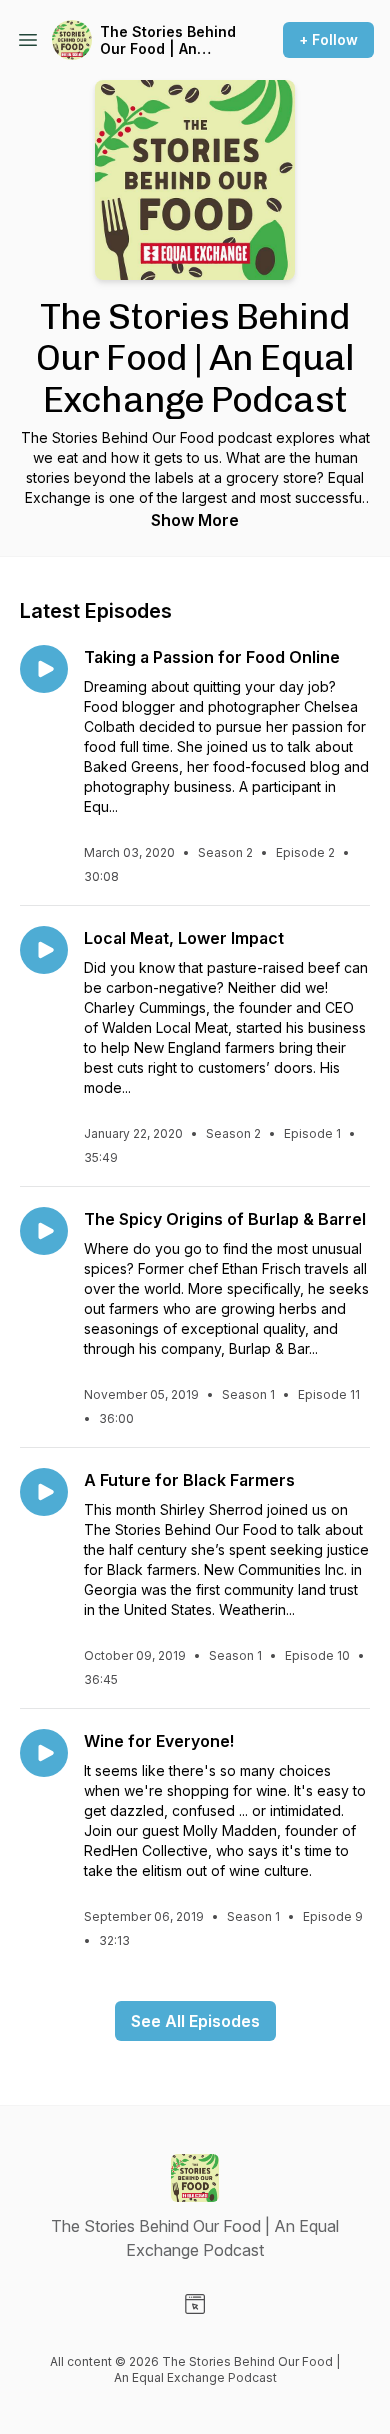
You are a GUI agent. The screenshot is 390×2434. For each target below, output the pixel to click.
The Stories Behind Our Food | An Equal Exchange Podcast (168, 40)
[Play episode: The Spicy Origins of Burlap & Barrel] (44, 1231)
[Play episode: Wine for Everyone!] (44, 1753)
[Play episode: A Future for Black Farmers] (44, 1492)
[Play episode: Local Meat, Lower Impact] (44, 950)
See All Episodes (195, 2021)
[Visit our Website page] (195, 2304)
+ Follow (328, 39)
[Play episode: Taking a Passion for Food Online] (44, 669)
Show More (195, 520)
